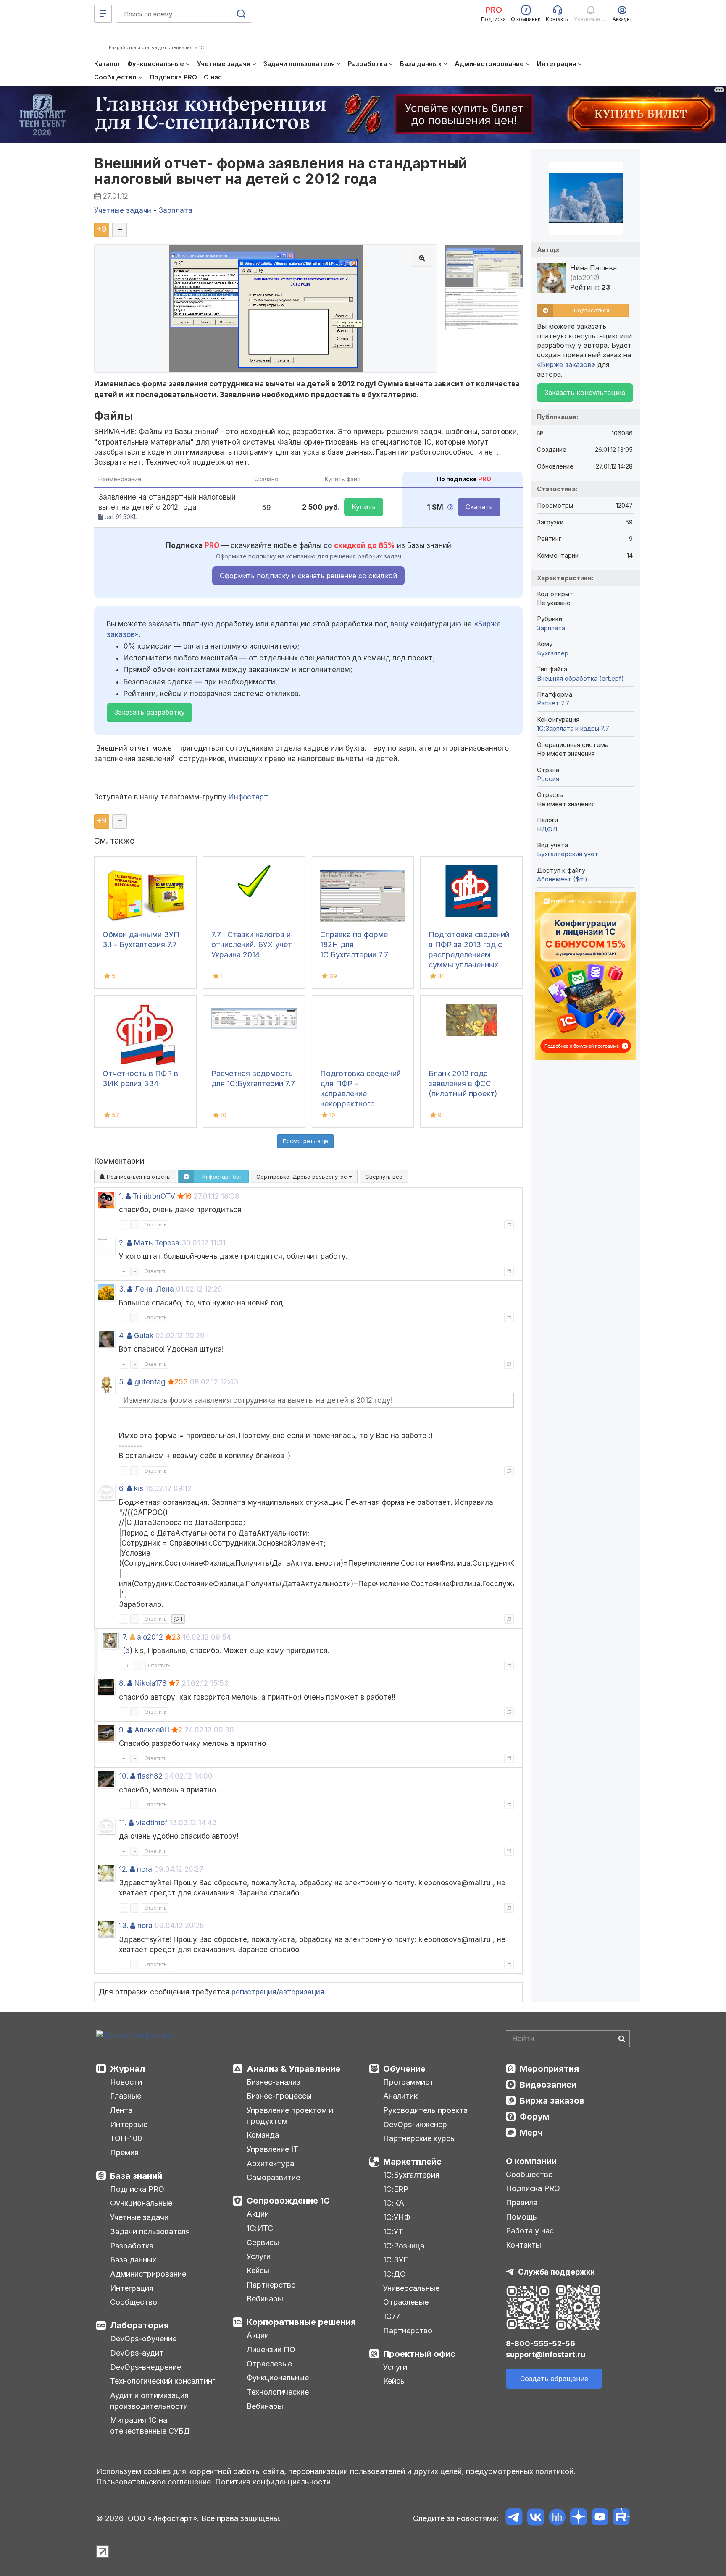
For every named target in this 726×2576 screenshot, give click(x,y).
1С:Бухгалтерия (411, 2175)
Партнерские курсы (420, 2138)
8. (122, 1683)
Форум (535, 2117)
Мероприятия (549, 2069)
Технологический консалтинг (163, 2381)
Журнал (128, 2069)
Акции (258, 2214)
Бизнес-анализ (274, 2082)
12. (123, 1869)
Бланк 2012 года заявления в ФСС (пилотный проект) (463, 1084)
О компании (531, 2161)
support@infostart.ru (546, 2355)
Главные (126, 2096)
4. (122, 1336)
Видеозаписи (548, 2085)
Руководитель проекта (425, 2110)
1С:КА (394, 2203)
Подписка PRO (137, 2189)
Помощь (521, 2217)
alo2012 (150, 1637)
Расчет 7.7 (553, 703)
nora (145, 1869)
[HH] (557, 2518)
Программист (408, 2082)
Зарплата (551, 628)
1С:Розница (404, 2246)
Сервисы (263, 2242)
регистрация (254, 1992)
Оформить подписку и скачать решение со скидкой (308, 576)
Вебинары (265, 2299)
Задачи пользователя (150, 2231)
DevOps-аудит (137, 2353)
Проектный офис (419, 2354)
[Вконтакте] (535, 2518)
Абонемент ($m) (562, 879)
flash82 (150, 1776)
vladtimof (151, 1823)
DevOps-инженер (415, 2124)
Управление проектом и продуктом (290, 2116)
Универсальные (411, 2288)
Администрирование (148, 2274)
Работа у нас (530, 2231)
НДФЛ (547, 829)
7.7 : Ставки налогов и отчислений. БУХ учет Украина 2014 (252, 945)
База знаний (136, 2176)
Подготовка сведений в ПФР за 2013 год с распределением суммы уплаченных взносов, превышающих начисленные (469, 965)
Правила (522, 2203)
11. (123, 1823)
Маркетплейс (412, 2162)
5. (122, 1382)
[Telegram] (514, 2518)
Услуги (259, 2256)
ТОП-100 (126, 2138)
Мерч (531, 2133)
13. (124, 1926)
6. (122, 1488)
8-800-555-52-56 (541, 2344)
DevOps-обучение (143, 2339)
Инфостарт (248, 797)
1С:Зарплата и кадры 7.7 (573, 728)
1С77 (392, 2316)
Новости (126, 2082)
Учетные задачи (139, 2217)
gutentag (150, 1382)
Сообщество (134, 2302)
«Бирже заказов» (566, 364)
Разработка (132, 2246)
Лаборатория (139, 2325)
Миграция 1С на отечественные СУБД (150, 2425)
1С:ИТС (260, 2228)
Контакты (523, 2245)
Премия (124, 2153)
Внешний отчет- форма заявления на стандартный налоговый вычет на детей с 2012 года (281, 171)
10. (124, 1776)
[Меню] (103, 14)
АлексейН (152, 1730)
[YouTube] (600, 2518)
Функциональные (141, 2203)
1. (121, 1196)
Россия (548, 779)
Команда (263, 2135)
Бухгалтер (553, 653)
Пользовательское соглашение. (155, 2482)
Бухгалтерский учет (568, 854)
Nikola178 (151, 1683)
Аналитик (400, 2096)
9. (122, 1730)
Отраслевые (269, 2364)
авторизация (302, 1992)
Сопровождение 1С (288, 2201)
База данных (133, 2260)
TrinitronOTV (154, 1196)
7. (125, 1637)
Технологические (278, 2392)
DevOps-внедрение (146, 2367)
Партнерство (271, 2285)
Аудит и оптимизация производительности (149, 2401)
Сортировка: (302, 1177)
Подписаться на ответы (138, 1177)
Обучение (404, 2069)
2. (122, 1243)
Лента (121, 2110)
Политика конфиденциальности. (274, 2482)
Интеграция (132, 2288)
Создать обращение (554, 2379)
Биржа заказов (552, 2101)
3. (122, 1289)
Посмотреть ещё (305, 1141)
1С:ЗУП (396, 2260)
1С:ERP (396, 2189)
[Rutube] (621, 2518)
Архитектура (270, 2163)
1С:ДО (395, 2274)
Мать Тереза (157, 1243)
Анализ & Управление (293, 2069)
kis (139, 1488)
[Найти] (621, 2039)
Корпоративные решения (301, 2322)
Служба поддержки (556, 2272)
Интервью (129, 2124)
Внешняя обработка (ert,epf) (580, 678)
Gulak (144, 1336)
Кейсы (258, 2271)
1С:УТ (393, 2231)
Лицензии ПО (271, 2349)
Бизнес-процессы (279, 2096)
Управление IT (272, 2149)
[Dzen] (578, 2518)
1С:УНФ (397, 2217)
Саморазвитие (273, 2177)
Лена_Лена (154, 1289)
